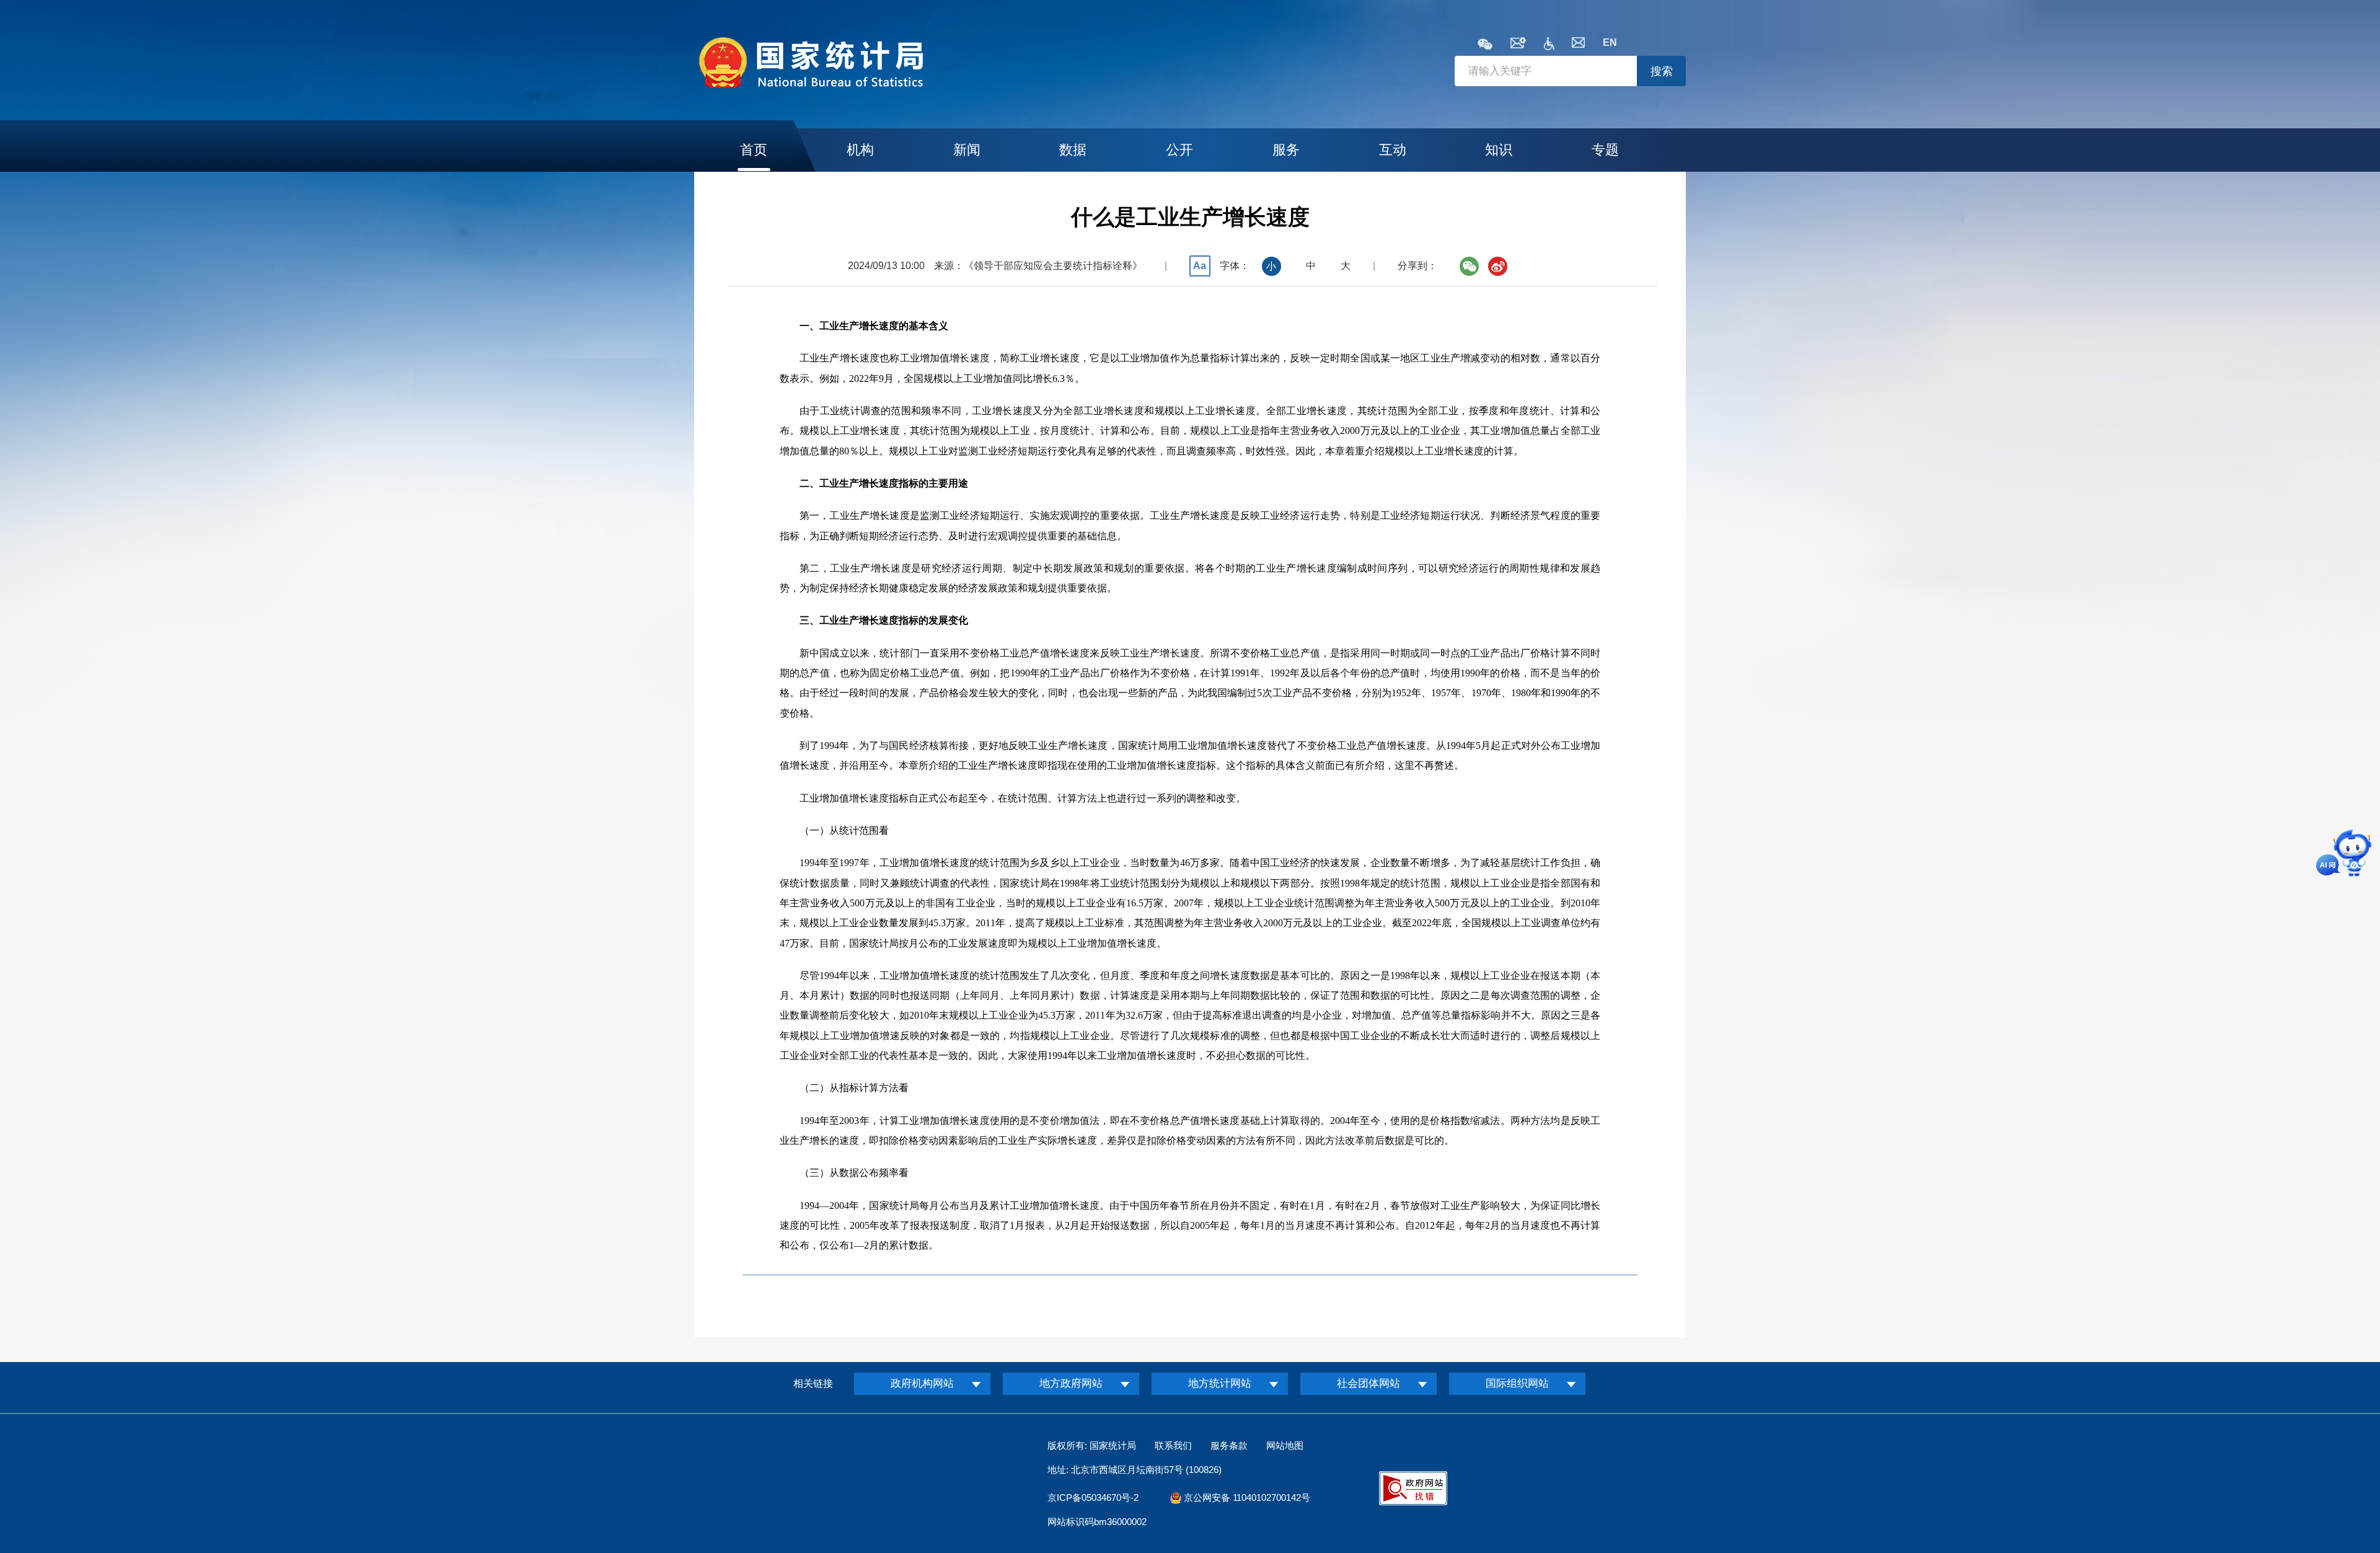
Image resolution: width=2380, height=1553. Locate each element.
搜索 (1662, 71)
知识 (1499, 150)
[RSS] (1518, 45)
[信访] (1578, 44)
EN (1610, 42)
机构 (860, 150)
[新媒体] (1485, 45)
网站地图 (1285, 1445)
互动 (1393, 150)
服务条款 (1229, 1445)
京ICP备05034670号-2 (1093, 1498)
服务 (1286, 150)
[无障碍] (1549, 47)
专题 (1605, 150)
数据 (1073, 150)
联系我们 (1173, 1445)
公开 (1179, 150)
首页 (754, 150)
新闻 (967, 150)
